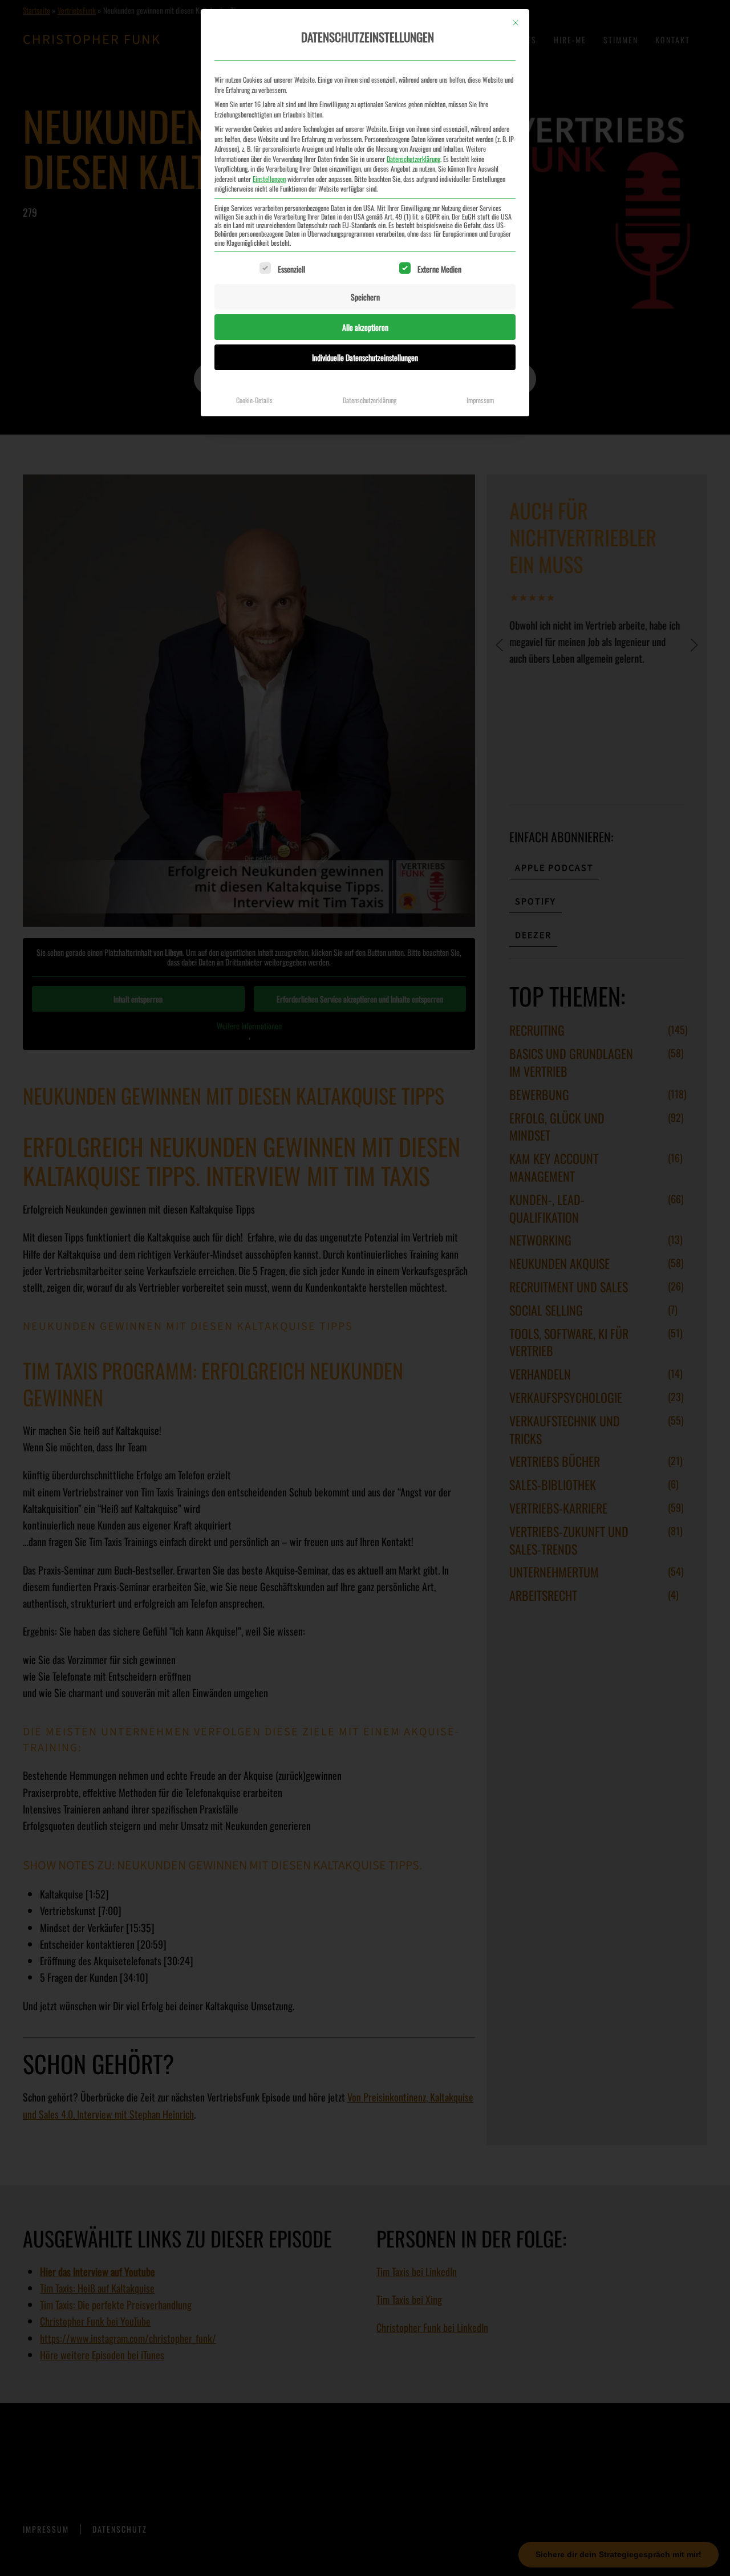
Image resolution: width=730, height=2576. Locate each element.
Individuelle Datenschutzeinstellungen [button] (365, 357)
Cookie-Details (254, 400)
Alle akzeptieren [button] (365, 327)
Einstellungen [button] (269, 179)
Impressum (480, 400)
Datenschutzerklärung (413, 159)
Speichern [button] (365, 297)
